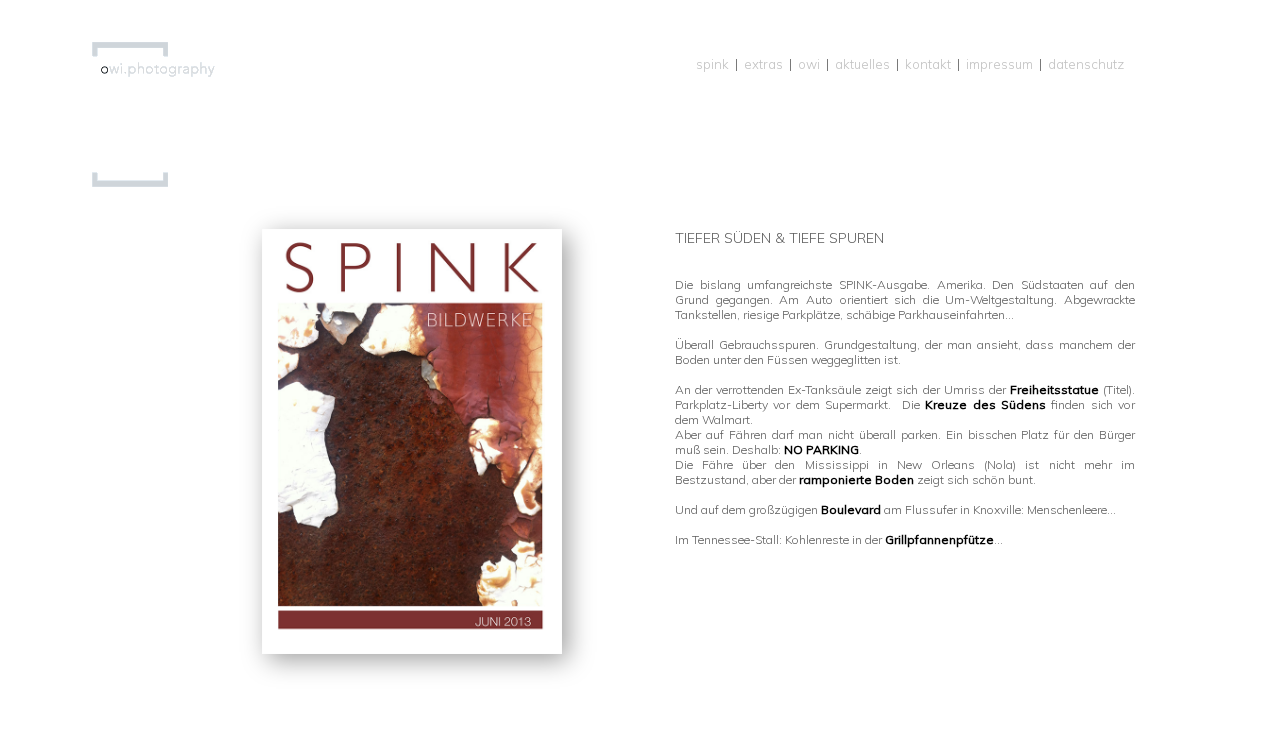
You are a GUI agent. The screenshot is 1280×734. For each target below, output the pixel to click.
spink (712, 64)
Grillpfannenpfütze (939, 539)
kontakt (928, 64)
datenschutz (1086, 64)
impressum (999, 64)
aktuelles (862, 64)
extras (763, 64)
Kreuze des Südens (985, 404)
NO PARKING (821, 449)
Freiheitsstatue (1056, 389)
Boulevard (851, 509)
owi (809, 64)
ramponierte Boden (856, 479)
